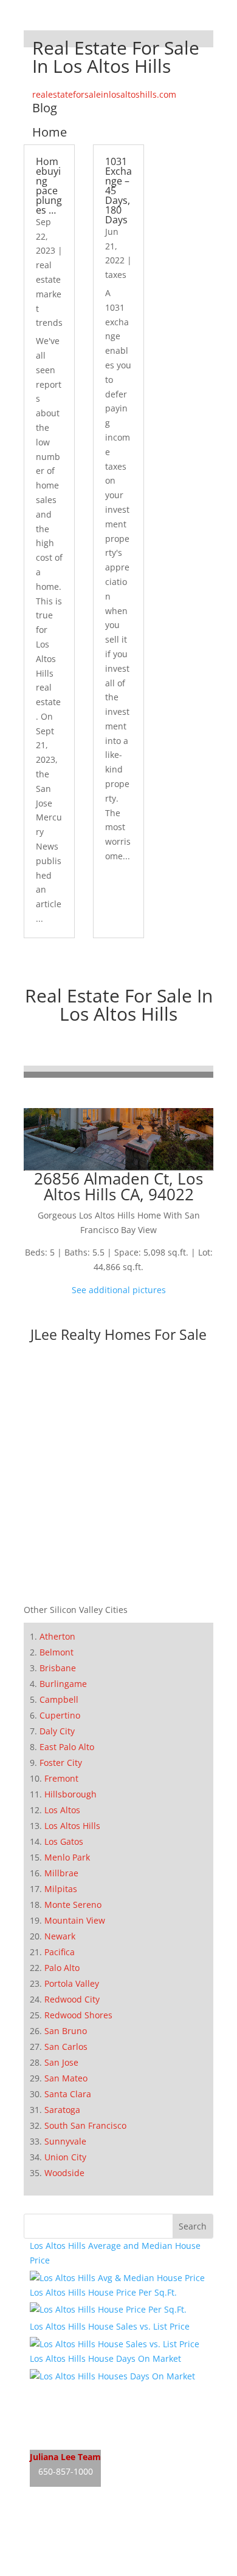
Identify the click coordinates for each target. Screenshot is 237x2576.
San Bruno (66, 2031)
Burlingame (63, 1684)
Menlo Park (67, 1857)
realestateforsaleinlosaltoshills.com (104, 94)
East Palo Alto (67, 1747)
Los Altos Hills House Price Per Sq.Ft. (103, 2292)
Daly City (57, 1731)
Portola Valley (72, 1983)
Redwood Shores (78, 2015)
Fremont (61, 1778)
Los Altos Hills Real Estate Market (97, 2436)
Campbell (59, 1699)
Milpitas (61, 1889)
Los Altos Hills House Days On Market (105, 2358)
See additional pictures (119, 1290)
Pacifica (60, 1952)
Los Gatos (64, 1841)
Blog (45, 108)
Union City (65, 2157)
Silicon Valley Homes (119, 2546)
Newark (60, 1936)
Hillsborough (70, 1794)
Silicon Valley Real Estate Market (95, 2569)
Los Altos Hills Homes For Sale (90, 2413)
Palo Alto (62, 1968)
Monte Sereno (73, 1905)
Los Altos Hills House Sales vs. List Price (110, 2326)
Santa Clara (68, 2094)
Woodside (64, 2173)
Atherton (57, 1636)
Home (50, 132)
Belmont (57, 1652)
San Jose (61, 2062)
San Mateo (66, 2078)
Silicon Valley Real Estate (111, 2523)
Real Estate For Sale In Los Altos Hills (119, 1005)
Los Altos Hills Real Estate (81, 2390)
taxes (116, 275)
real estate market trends (49, 294)
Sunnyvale (65, 2141)
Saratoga (62, 2110)
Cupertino (60, 1715)
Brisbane (58, 1668)
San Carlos (66, 2047)
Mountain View (75, 1920)
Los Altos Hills (72, 1826)
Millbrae (61, 1873)
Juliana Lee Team (65, 2457)
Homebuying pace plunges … (49, 186)
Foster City (61, 1763)
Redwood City (72, 1999)
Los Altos (62, 1810)
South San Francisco (85, 2125)
